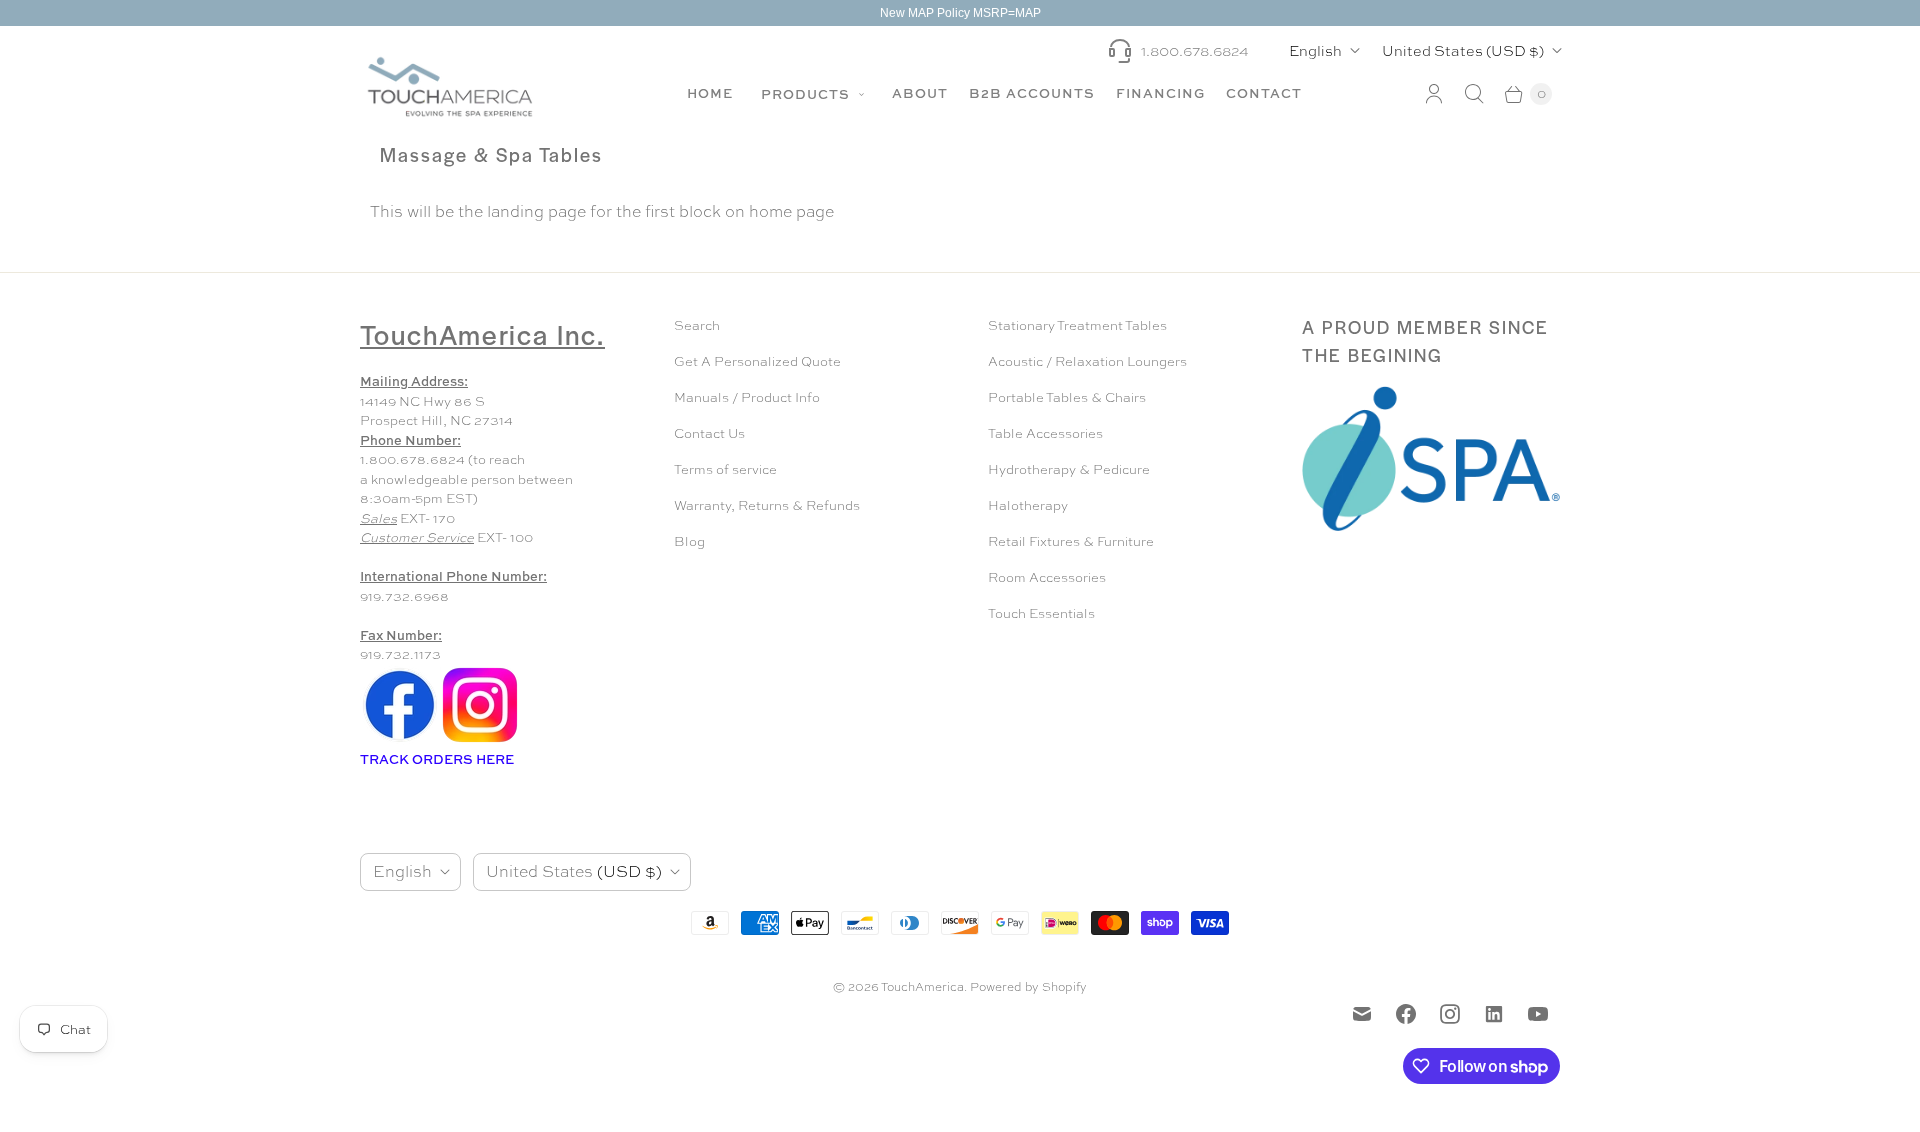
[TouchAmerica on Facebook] (1406, 1014)
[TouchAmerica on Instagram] (1450, 1014)
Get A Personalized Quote (757, 361)
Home (710, 93)
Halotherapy (1028, 505)
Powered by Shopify (1028, 987)
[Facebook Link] (400, 740)
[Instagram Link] (480, 740)
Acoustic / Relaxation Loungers (1087, 361)
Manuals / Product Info (747, 397)
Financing (1160, 93)
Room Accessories (1047, 577)
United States (1463, 50)
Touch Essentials (1041, 613)
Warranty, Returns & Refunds (767, 505)
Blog (689, 541)
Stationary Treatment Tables (1077, 325)
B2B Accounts (1032, 93)
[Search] (1474, 94)
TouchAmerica (922, 987)
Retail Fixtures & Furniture (1071, 541)
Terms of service (725, 469)
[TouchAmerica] (450, 86)
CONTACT (1264, 93)
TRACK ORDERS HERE (438, 759)
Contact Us (709, 433)
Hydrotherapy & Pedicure (1069, 469)
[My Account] (1434, 94)
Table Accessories (1045, 433)
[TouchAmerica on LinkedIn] (1494, 1014)
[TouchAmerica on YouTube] (1538, 1014)
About (920, 93)
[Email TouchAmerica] (1362, 1014)
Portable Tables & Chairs (1067, 397)
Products (807, 94)
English (1315, 50)
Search (697, 325)
